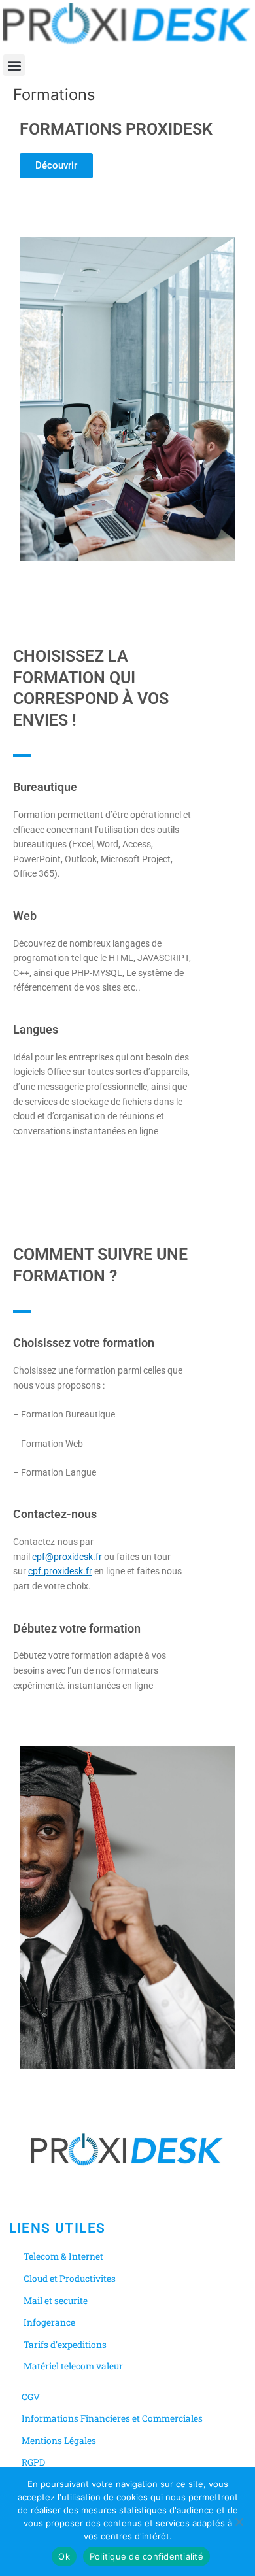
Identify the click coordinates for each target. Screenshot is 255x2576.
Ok (64, 2556)
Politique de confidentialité (146, 2556)
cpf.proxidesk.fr (60, 1571)
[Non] (239, 2522)
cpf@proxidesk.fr (67, 1557)
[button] (14, 65)
